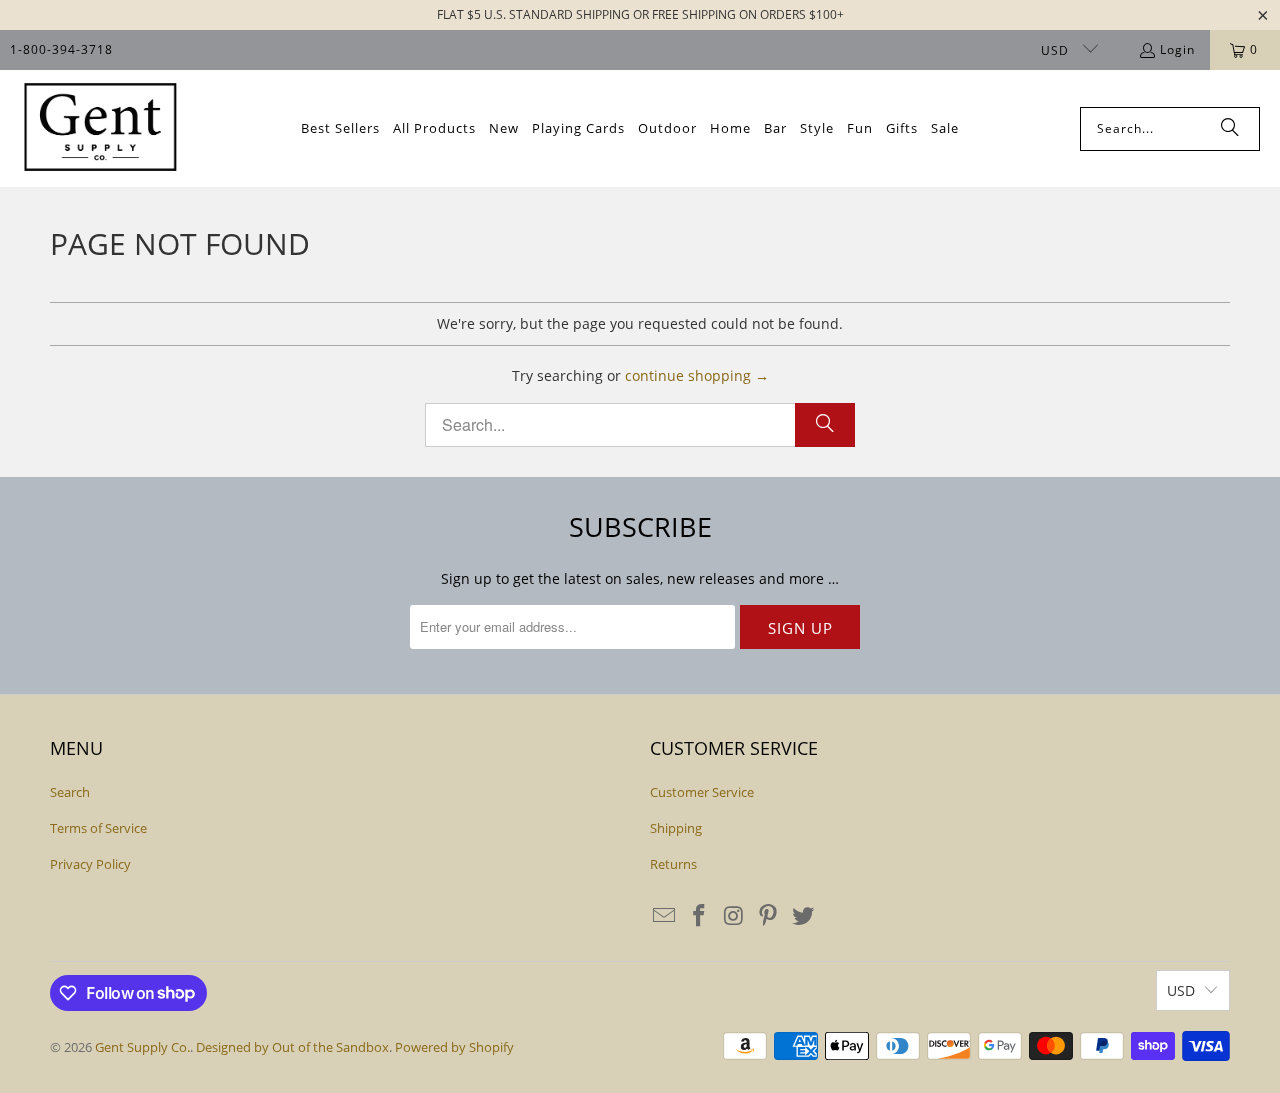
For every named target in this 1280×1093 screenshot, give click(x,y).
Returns (673, 864)
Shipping (676, 828)
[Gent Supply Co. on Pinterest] (769, 916)
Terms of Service (98, 828)
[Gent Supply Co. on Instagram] (734, 916)
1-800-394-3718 (61, 49)
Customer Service (702, 792)
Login (1177, 49)
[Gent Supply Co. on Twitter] (804, 916)
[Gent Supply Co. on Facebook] (700, 916)
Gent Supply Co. (142, 1047)
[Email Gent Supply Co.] (665, 916)
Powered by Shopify (454, 1047)
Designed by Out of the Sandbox (292, 1047)
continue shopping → (697, 375)
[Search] (1230, 129)
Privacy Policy (90, 864)
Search (70, 792)
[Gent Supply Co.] (100, 128)
